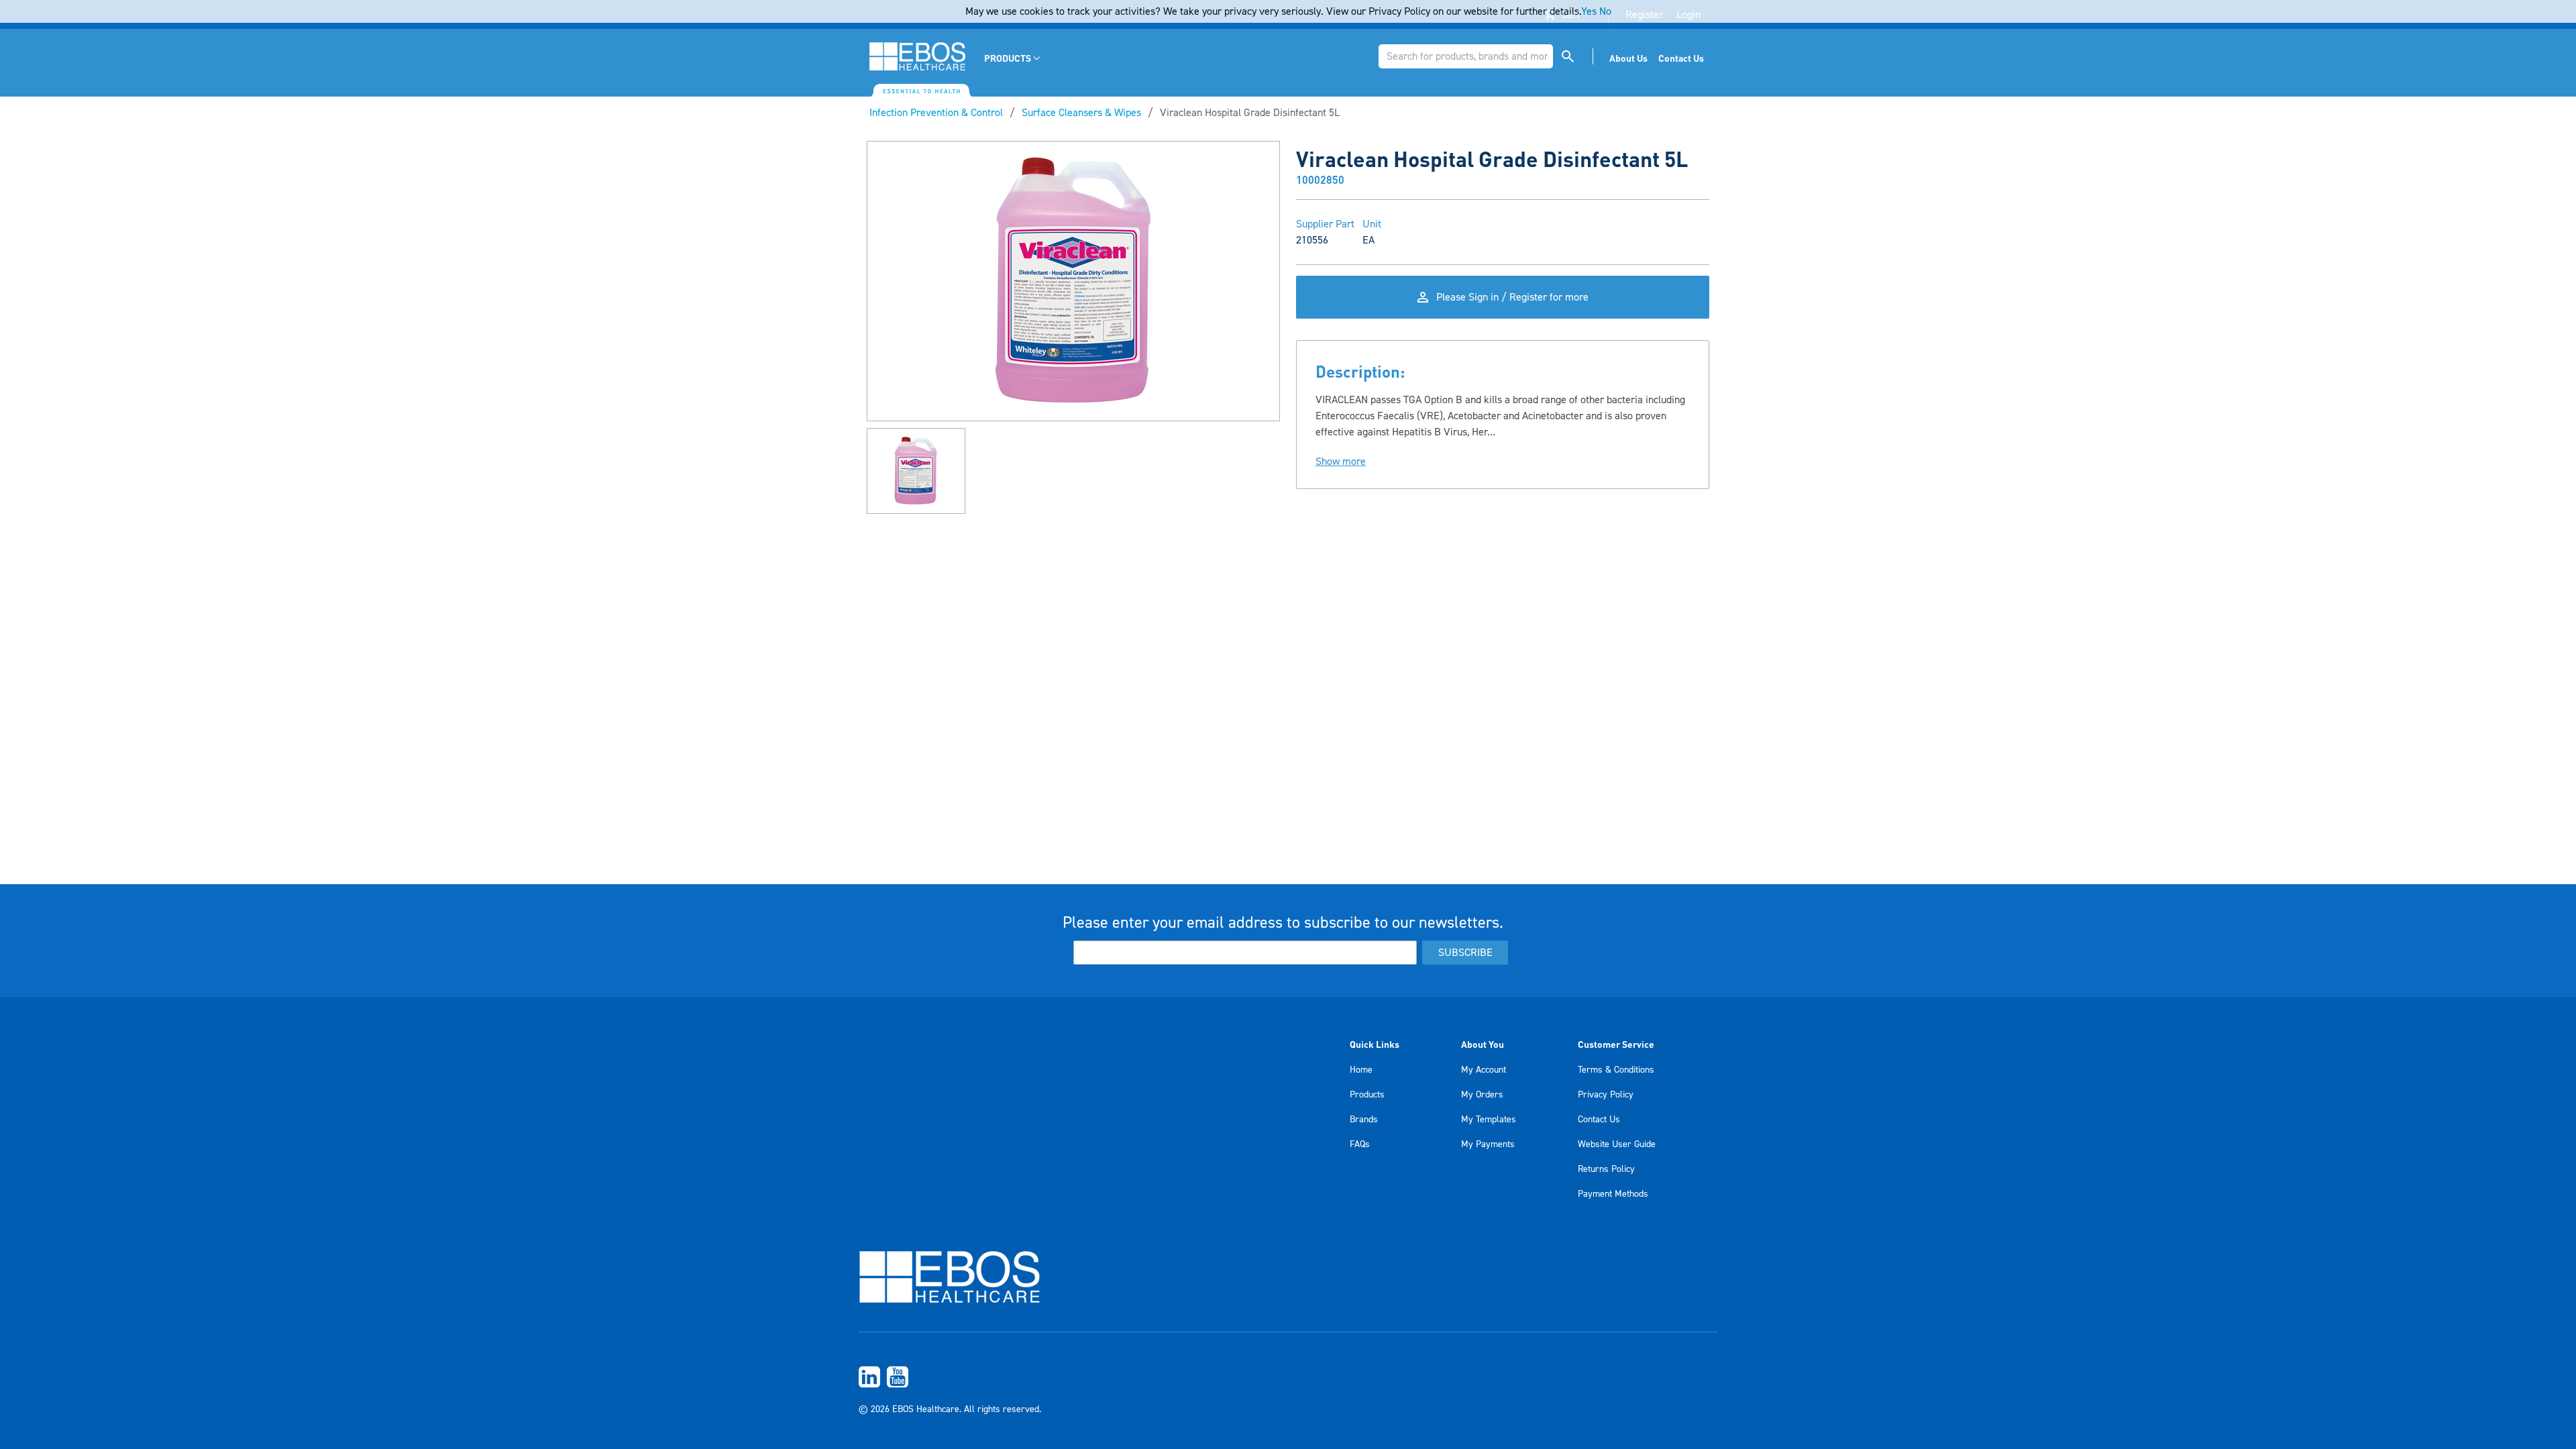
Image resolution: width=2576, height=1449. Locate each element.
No (1605, 11)
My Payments (1488, 1144)
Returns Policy (1606, 1169)
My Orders (1482, 1095)
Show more (1341, 462)
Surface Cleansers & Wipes (1081, 113)
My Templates (1489, 1120)
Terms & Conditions (1616, 1070)
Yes (1589, 11)
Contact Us (1599, 1120)
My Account (1484, 1070)
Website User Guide (1617, 1144)
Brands (1364, 1120)
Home (1361, 1070)
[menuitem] (1013, 58)
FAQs (1360, 1144)
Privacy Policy (1606, 1095)
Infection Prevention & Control (936, 113)
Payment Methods (1613, 1194)
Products (1367, 1095)
